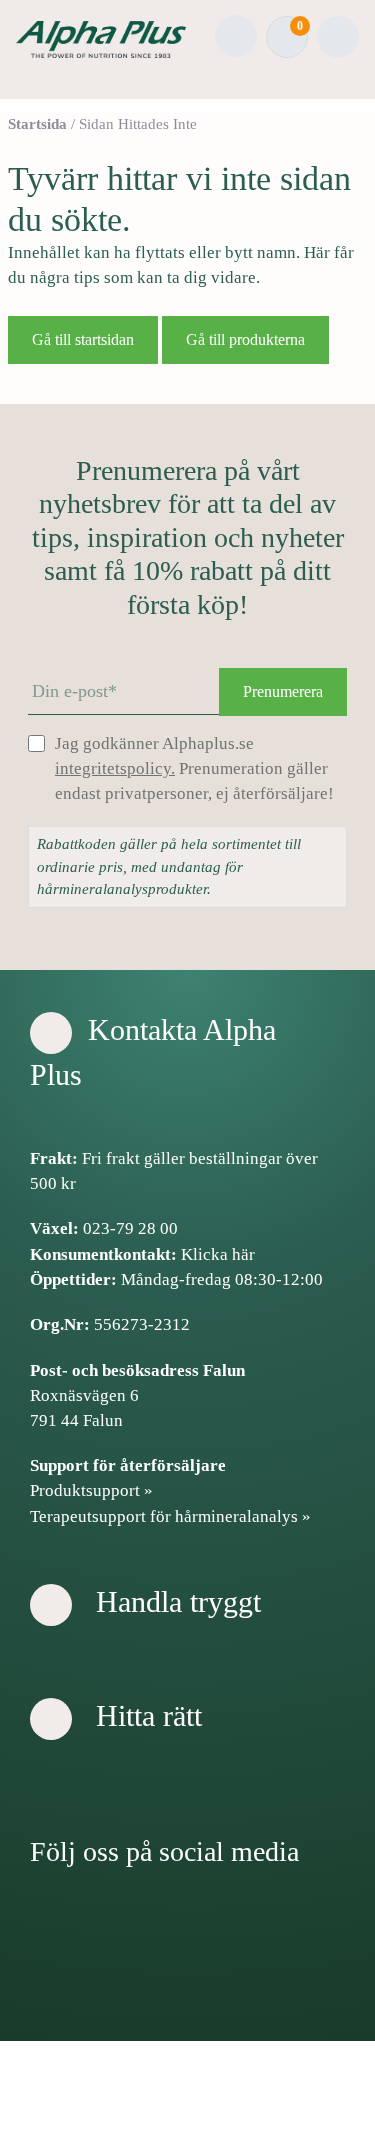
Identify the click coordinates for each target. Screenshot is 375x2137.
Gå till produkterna (245, 339)
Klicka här (218, 1254)
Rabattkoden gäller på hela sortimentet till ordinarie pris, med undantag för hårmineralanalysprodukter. (169, 866)
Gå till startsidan (83, 339)
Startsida (37, 124)
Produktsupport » (91, 1490)
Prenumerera (283, 691)
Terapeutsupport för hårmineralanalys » (170, 1516)
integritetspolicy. (115, 768)
